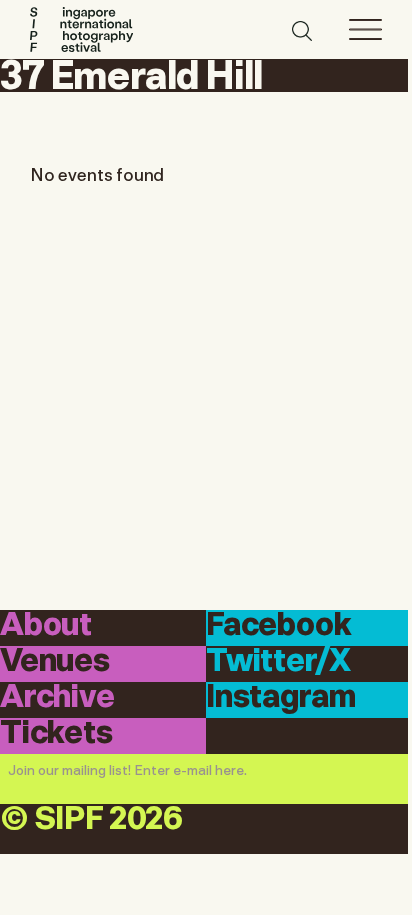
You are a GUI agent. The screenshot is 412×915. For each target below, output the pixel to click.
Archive (57, 698)
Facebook (279, 626)
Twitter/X (278, 662)
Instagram (280, 698)
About (46, 626)
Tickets (56, 734)
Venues (55, 662)
